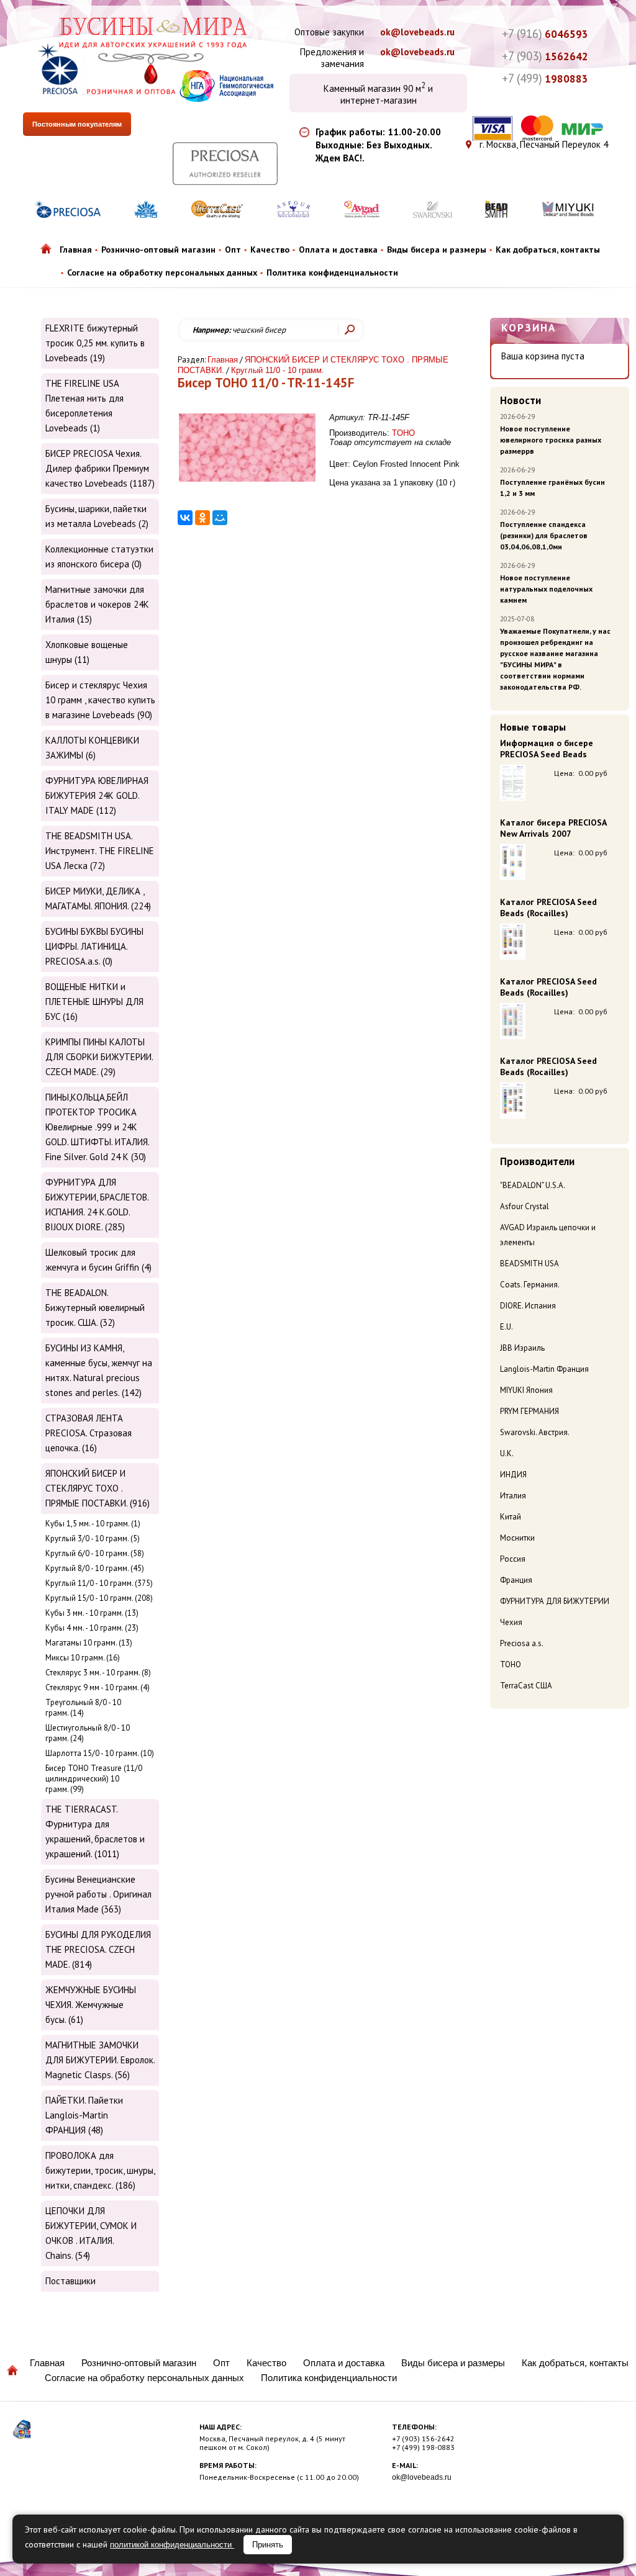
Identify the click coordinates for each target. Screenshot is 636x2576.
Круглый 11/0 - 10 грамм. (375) (99, 1583)
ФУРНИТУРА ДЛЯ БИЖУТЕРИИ (555, 1601)
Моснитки (517, 1538)
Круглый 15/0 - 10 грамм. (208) (99, 1598)
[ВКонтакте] (185, 518)
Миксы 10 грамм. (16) (83, 1658)
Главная (76, 250)
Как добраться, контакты (548, 250)
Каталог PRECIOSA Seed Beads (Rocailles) (548, 907)
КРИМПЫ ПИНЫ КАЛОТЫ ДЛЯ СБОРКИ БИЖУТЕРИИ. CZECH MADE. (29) (99, 1057)
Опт (233, 250)
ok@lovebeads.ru (417, 32)
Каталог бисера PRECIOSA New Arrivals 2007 (553, 828)
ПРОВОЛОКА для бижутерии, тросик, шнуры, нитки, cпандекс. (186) (100, 2170)
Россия (513, 1559)
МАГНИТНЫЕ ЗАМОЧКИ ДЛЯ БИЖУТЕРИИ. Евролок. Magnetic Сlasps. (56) (100, 2060)
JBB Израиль (522, 1348)
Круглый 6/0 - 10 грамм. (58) (95, 1553)
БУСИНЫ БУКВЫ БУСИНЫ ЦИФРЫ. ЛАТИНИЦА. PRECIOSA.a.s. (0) (94, 946)
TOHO (511, 1664)
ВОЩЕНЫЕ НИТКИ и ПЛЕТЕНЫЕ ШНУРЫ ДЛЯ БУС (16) (94, 1002)
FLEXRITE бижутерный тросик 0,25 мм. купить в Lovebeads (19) (95, 343)
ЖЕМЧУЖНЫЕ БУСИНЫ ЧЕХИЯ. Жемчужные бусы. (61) (91, 2005)
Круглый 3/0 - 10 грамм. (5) (93, 1538)
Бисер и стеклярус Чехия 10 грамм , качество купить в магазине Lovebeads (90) (100, 700)
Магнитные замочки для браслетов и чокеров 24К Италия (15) (97, 604)
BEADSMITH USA (529, 1263)
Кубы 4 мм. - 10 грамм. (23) (92, 1628)
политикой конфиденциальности (172, 2545)
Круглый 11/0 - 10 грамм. (278, 370)
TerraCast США (526, 1686)
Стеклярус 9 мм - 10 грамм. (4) (98, 1687)
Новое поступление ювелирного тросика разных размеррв (551, 440)
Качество (270, 250)
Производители (537, 1161)
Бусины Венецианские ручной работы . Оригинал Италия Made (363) (98, 1894)
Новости (520, 400)
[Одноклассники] (202, 518)
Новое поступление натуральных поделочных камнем (546, 589)
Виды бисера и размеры (437, 250)
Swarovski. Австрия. (535, 1432)
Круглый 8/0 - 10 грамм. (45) (95, 1568)
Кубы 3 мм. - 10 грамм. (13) (92, 1613)
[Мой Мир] (220, 518)
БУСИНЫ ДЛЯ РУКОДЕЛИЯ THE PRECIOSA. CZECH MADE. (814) (98, 1949)
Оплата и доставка (338, 250)
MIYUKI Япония (526, 1390)
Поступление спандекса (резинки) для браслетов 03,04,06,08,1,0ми (544, 535)
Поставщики (70, 2281)
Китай (511, 1517)
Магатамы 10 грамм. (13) (89, 1643)
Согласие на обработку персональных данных (162, 272)
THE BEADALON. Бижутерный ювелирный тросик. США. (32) (95, 1308)
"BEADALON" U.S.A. (533, 1185)
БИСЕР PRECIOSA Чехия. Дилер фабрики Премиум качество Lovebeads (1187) (100, 468)
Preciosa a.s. (522, 1643)
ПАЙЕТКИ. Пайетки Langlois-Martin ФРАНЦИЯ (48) (84, 2115)
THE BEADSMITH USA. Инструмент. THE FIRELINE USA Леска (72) (100, 851)
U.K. (507, 1453)
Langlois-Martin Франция (544, 1369)
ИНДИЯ (513, 1475)
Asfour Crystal (525, 1206)
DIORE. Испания (528, 1306)
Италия (513, 1496)
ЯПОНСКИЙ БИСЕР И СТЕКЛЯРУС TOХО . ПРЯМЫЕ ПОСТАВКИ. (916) (98, 1488)
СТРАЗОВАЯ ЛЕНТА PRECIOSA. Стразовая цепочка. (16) (89, 1433)
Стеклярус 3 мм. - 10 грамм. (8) (98, 1673)
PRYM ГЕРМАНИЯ (529, 1411)
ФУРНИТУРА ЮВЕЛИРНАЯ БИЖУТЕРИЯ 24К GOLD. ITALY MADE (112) (97, 795)
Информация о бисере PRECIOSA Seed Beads (547, 749)
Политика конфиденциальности (332, 272)
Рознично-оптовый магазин (158, 250)
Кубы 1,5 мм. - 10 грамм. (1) (93, 1524)
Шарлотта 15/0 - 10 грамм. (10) (100, 1753)
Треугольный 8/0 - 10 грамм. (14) (83, 1708)
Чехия (511, 1622)
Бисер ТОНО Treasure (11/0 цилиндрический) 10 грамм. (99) (94, 1779)
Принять (268, 2545)
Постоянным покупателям (77, 124)
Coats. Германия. (530, 1285)
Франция (516, 1580)
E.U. (507, 1327)
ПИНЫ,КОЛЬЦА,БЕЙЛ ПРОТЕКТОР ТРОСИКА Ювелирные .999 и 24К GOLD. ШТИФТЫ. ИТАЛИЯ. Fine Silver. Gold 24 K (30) (97, 1127)
